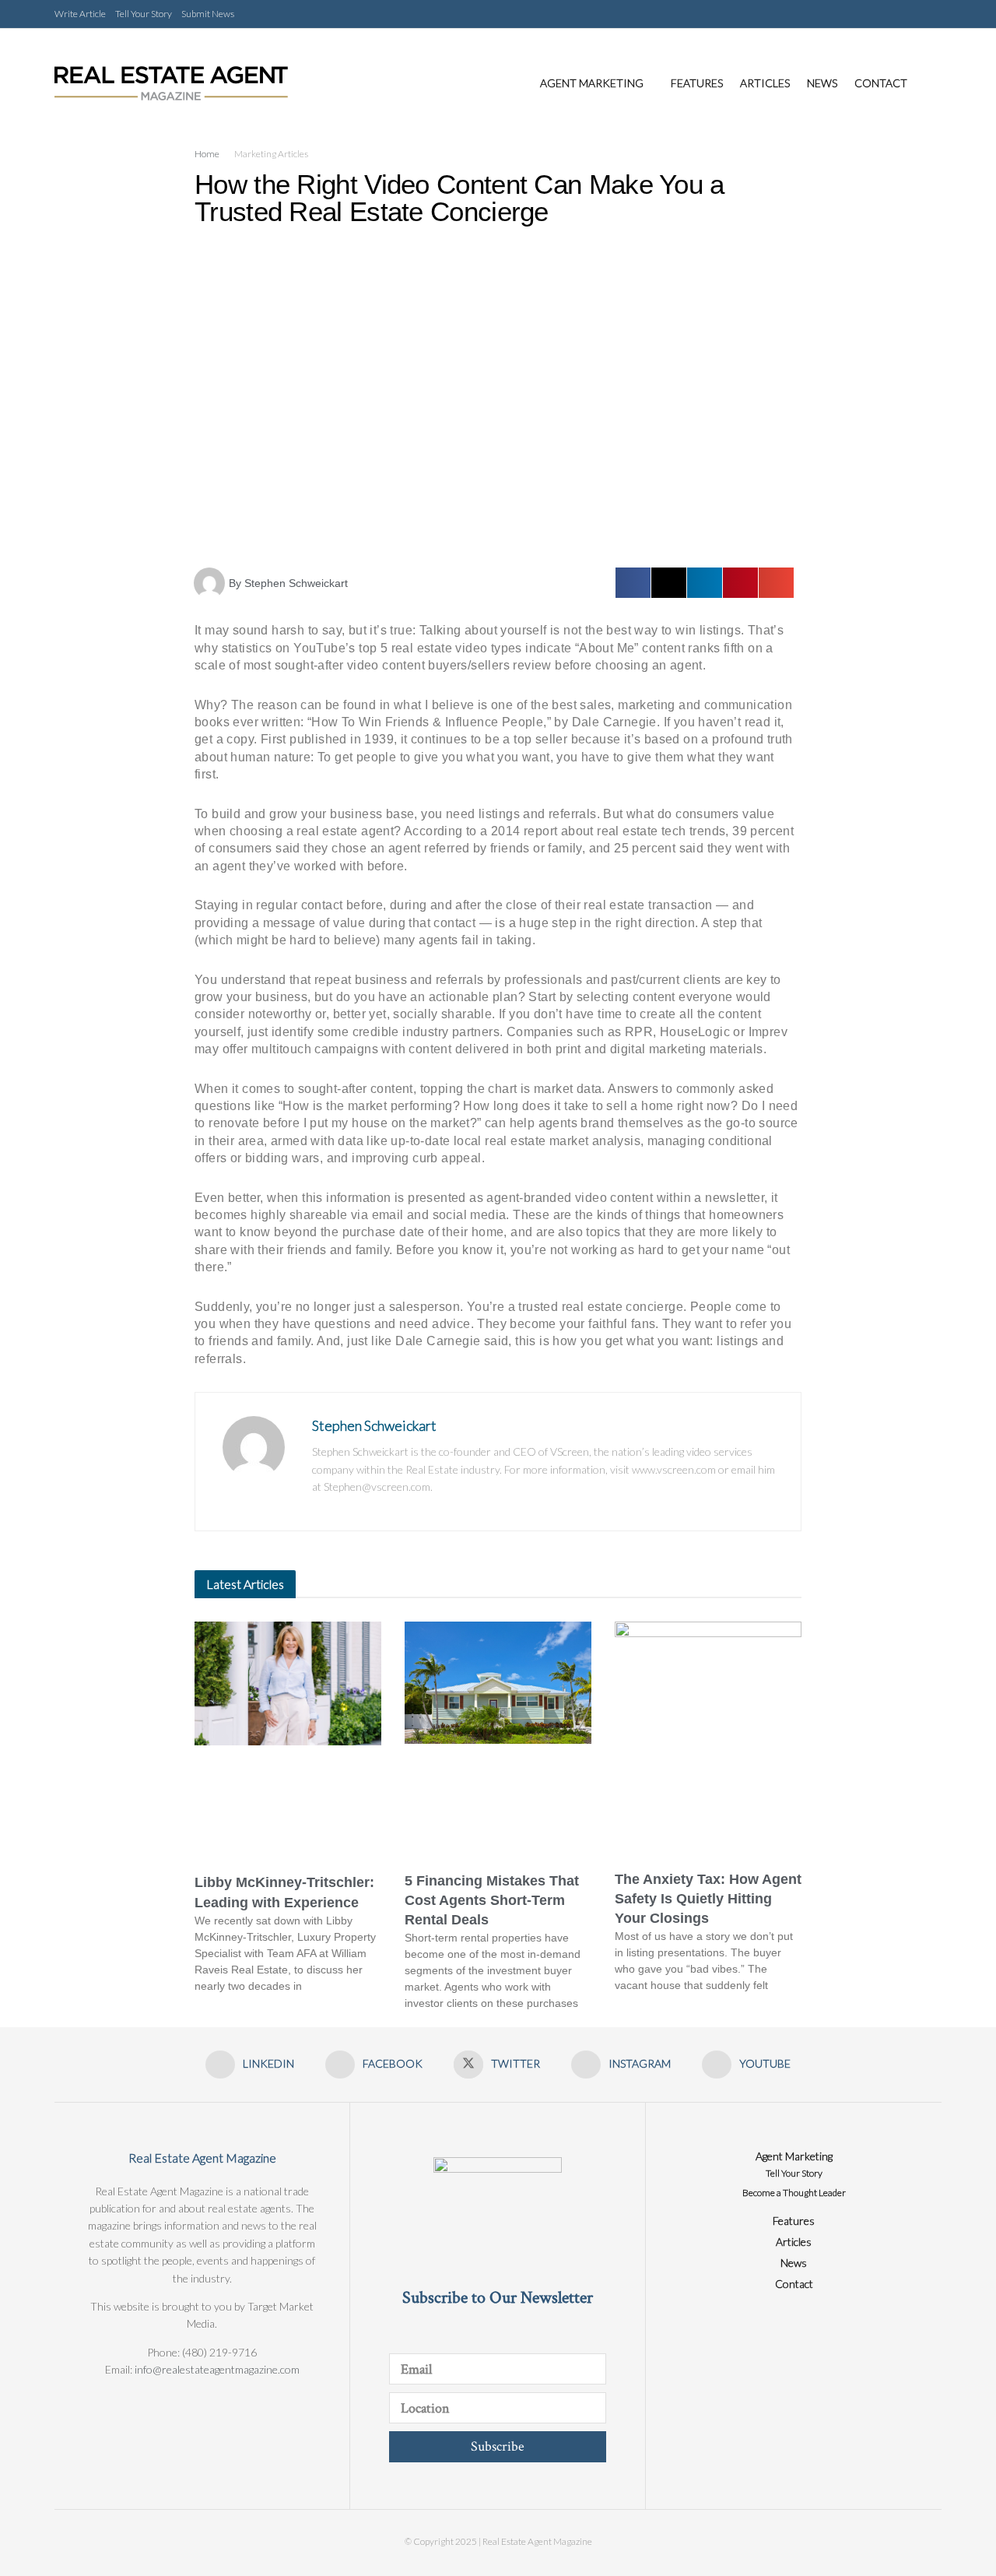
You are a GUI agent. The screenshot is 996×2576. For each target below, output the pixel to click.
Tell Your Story (144, 14)
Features (697, 83)
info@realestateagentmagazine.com (217, 2369)
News (822, 83)
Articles (765, 83)
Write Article (80, 14)
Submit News (208, 14)
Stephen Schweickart (374, 1425)
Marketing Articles (271, 154)
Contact (881, 83)
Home (207, 154)
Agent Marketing (592, 83)
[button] (633, 583)
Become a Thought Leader (794, 2193)
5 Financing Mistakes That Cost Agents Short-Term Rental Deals (492, 1900)
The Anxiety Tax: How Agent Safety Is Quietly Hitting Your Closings (708, 1899)
